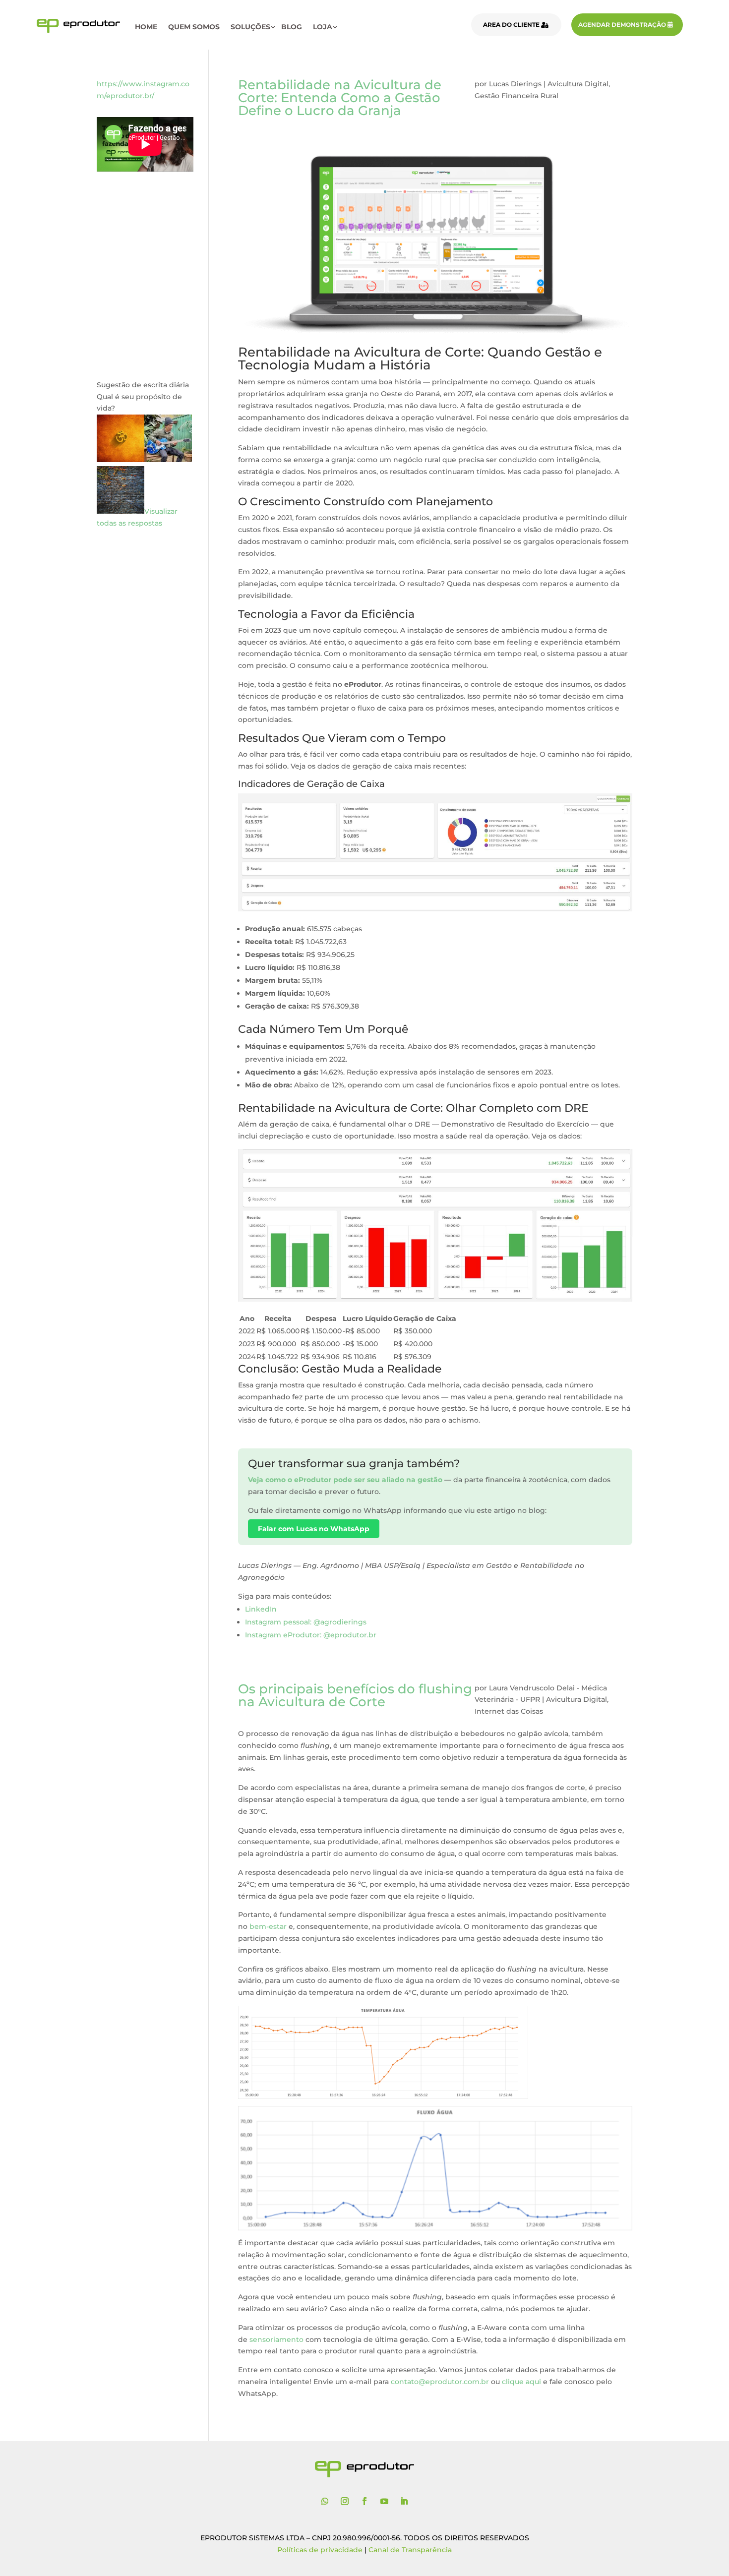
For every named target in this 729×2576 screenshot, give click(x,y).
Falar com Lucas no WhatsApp (314, 1529)
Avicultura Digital (578, 84)
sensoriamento (276, 2339)
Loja (323, 27)
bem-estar (268, 1926)
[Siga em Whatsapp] (325, 2501)
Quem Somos (194, 27)
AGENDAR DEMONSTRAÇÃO (622, 25)
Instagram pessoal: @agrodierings (306, 1622)
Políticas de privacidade (320, 2550)
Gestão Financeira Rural (516, 96)
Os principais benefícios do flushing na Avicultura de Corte (355, 1695)
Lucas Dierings (515, 84)
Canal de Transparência (410, 2550)
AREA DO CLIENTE (511, 25)
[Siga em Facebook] (364, 2501)
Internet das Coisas (509, 1711)
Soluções (250, 27)
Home (146, 27)
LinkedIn (261, 1609)
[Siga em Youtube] (384, 2501)
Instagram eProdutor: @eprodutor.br (311, 1635)
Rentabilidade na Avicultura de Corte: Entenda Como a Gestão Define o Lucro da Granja (340, 98)
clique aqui (521, 2382)
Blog (292, 27)
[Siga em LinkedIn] (404, 2501)
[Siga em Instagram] (345, 2501)
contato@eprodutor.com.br (440, 2382)
